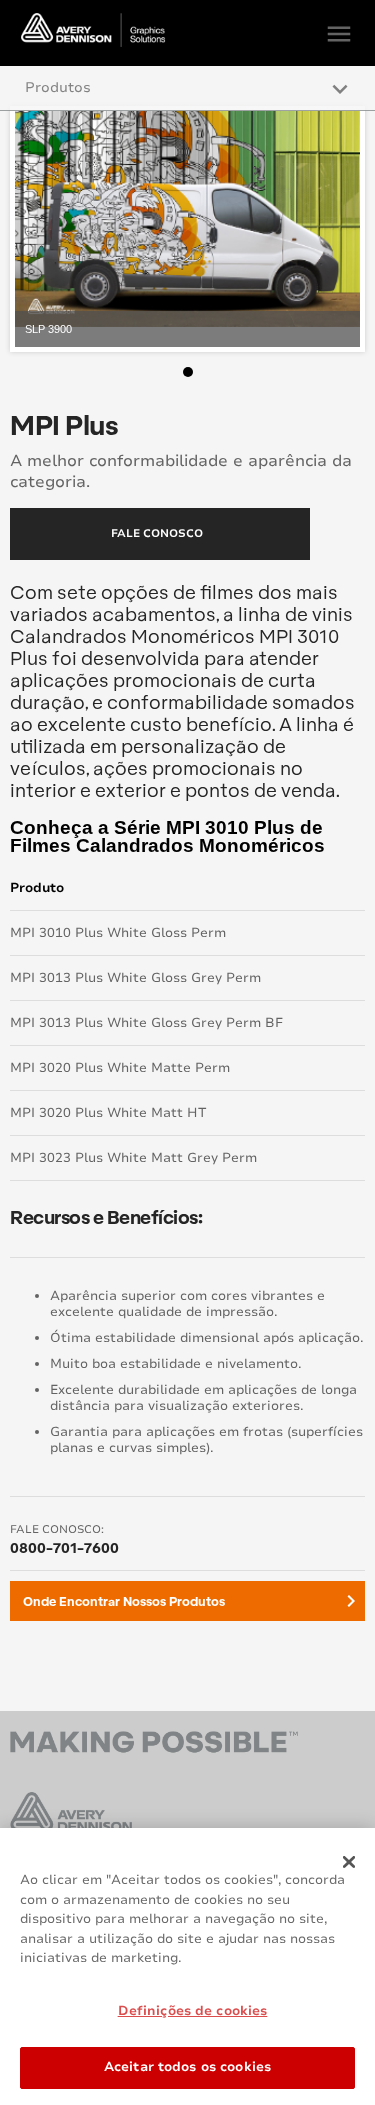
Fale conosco (157, 533)
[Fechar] (349, 1862)
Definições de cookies (193, 2011)
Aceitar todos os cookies (187, 2067)
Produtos (58, 87)
